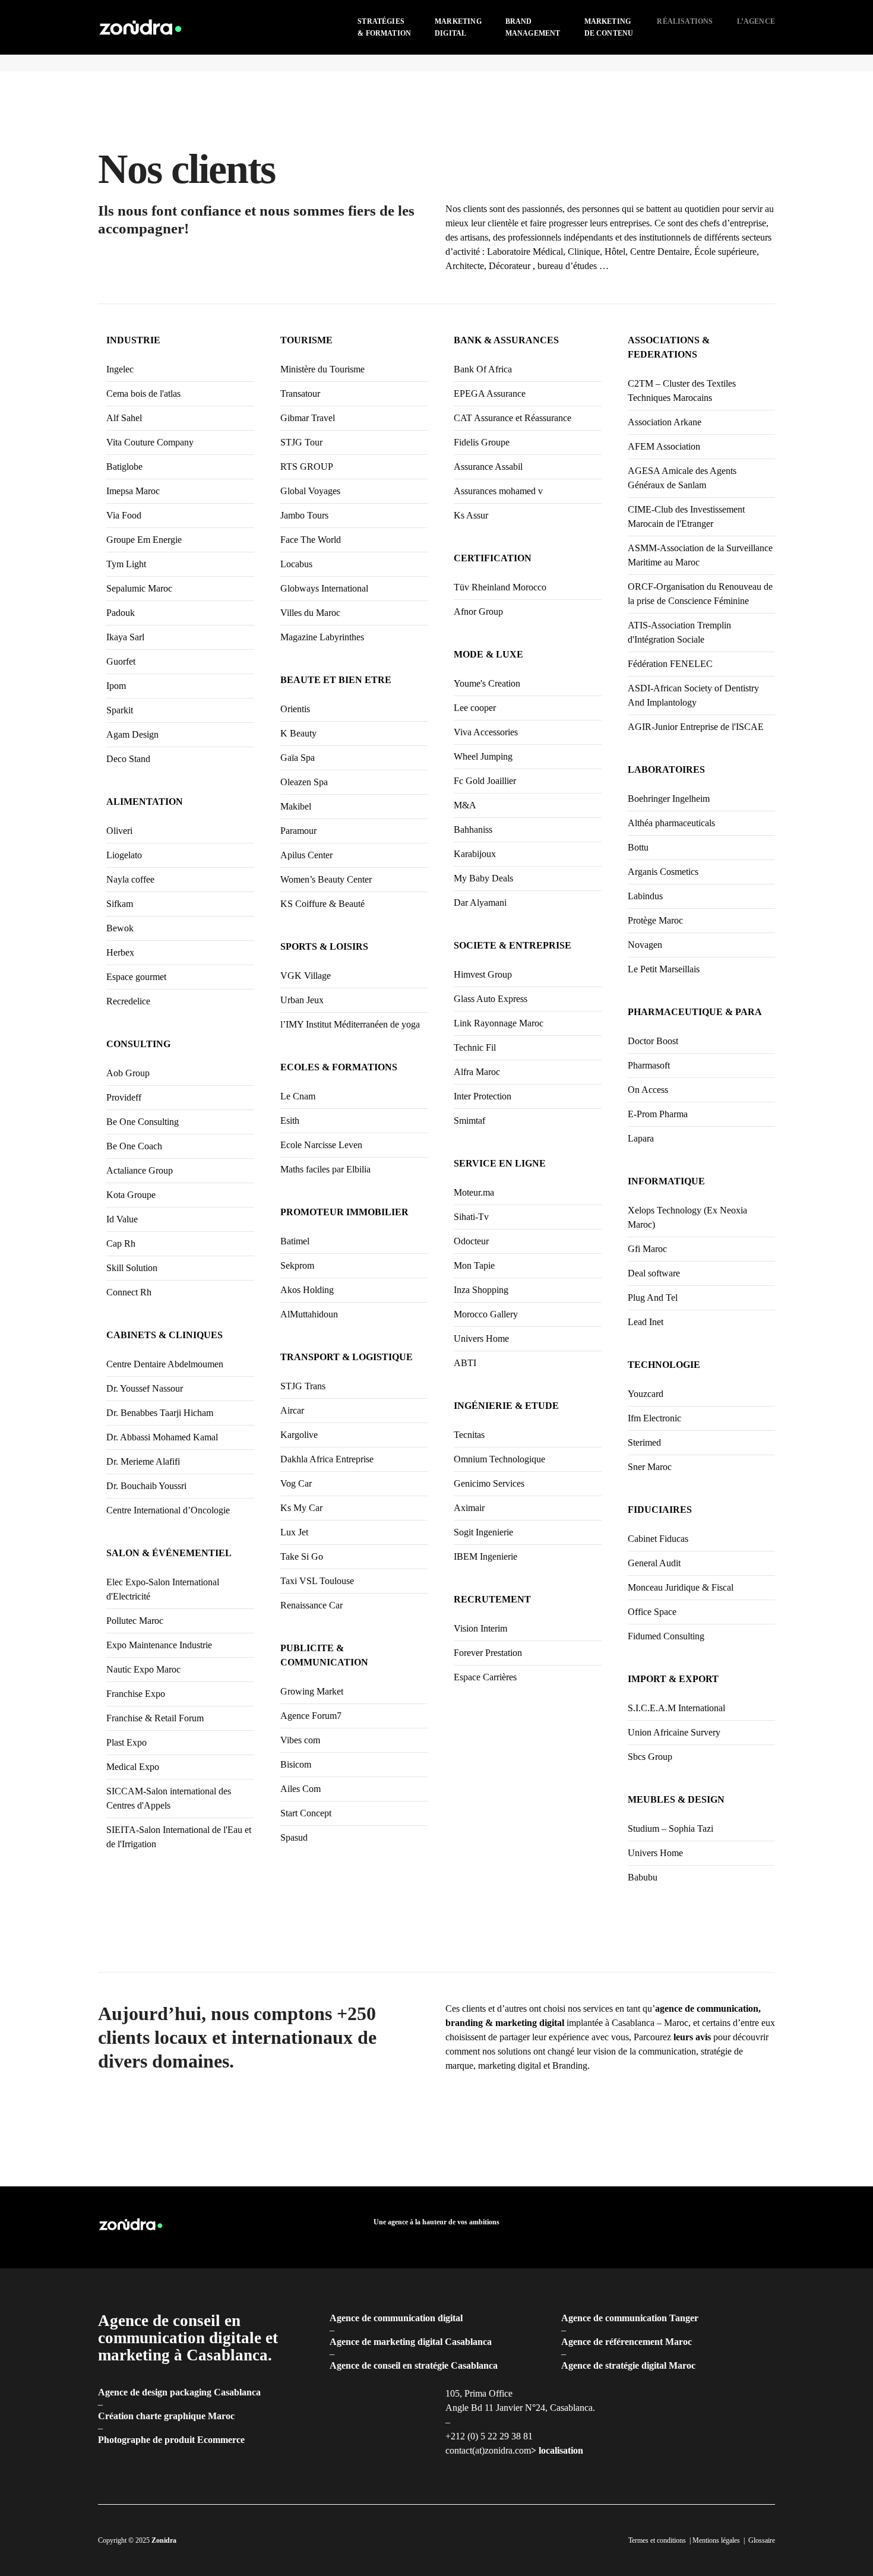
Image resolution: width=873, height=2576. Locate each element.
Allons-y (733, 2145)
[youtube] (751, 2227)
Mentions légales (716, 2540)
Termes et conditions (657, 2540)
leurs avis (692, 2037)
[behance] (770, 2227)
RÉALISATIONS (685, 21)
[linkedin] (694, 2227)
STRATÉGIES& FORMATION (384, 27)
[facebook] (675, 2227)
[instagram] (713, 2227)
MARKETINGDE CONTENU (609, 27)
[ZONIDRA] (141, 26)
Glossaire (762, 2540)
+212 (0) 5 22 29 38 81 (489, 2436)
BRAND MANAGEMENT (533, 27)
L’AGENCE (756, 21)
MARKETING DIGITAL (458, 27)
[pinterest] (732, 2227)
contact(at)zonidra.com (488, 2450)
